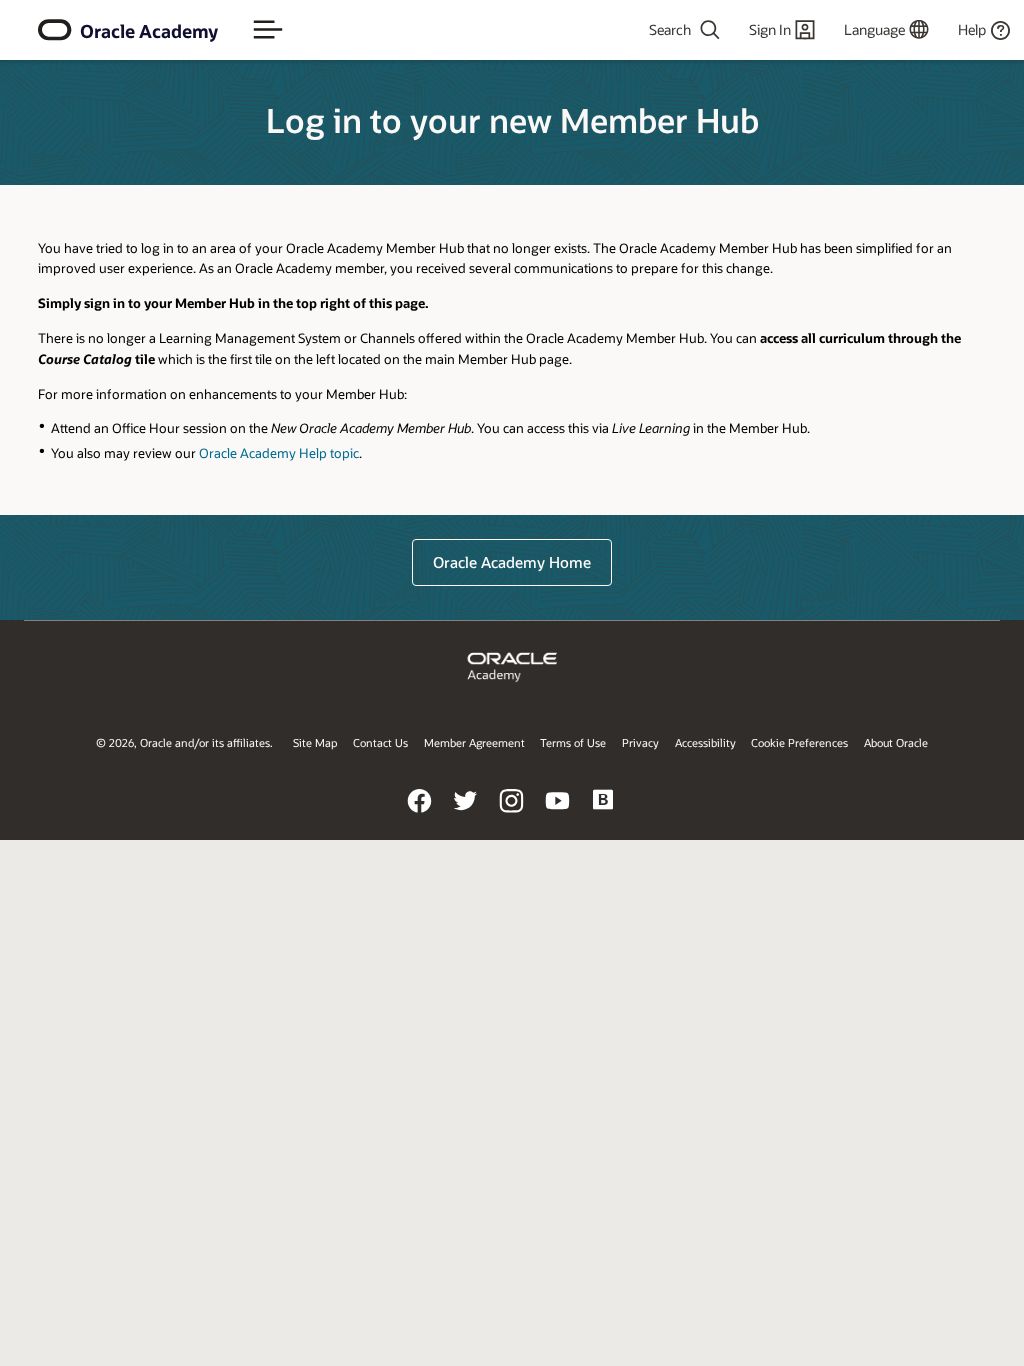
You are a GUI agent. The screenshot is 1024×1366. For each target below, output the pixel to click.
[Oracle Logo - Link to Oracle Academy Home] (55, 30)
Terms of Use (573, 742)
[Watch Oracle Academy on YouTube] (558, 814)
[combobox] (651, 30)
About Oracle (896, 742)
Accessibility (705, 742)
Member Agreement (474, 742)
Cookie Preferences (799, 742)
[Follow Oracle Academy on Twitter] (466, 814)
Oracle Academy (149, 31)
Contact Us (380, 742)
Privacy (640, 742)
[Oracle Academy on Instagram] (512, 814)
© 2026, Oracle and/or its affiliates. (184, 742)
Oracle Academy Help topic (279, 452)
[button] (268, 30)
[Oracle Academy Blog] (604, 814)
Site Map (315, 742)
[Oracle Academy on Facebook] (420, 814)
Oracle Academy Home (512, 562)
